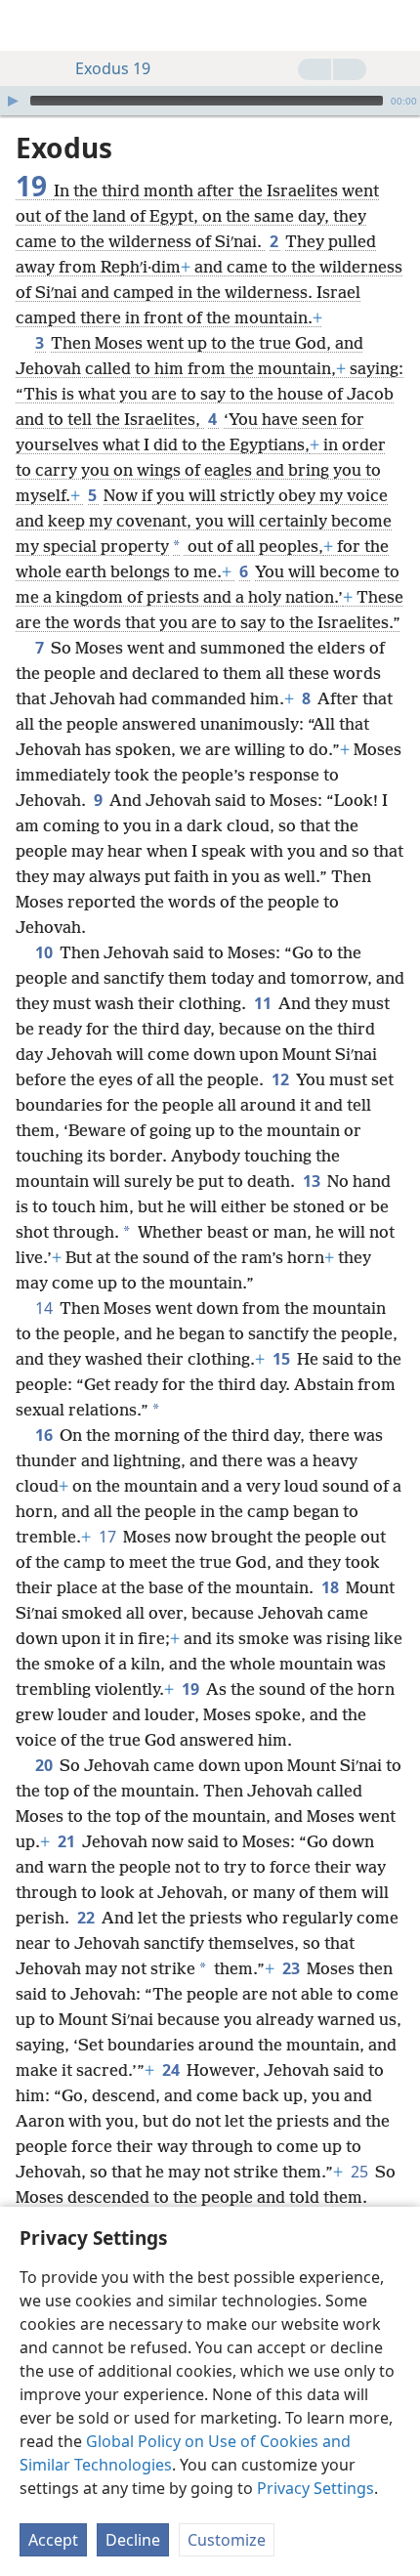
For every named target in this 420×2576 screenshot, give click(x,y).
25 (361, 2172)
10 (45, 952)
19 (192, 1689)
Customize (227, 2540)
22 (87, 1918)
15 (283, 1359)
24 (172, 2070)
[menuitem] (29, 25)
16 (45, 1435)
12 (282, 1079)
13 (313, 1181)
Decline (133, 2540)
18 (332, 1587)
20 (45, 1765)
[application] (210, 101)
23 (293, 1968)
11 (264, 1003)
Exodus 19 (113, 68)
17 (109, 1537)
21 (68, 1841)
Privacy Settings (315, 2488)
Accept (53, 2540)
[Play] (13, 101)
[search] (396, 25)
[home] (29, 25)
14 (45, 1308)
